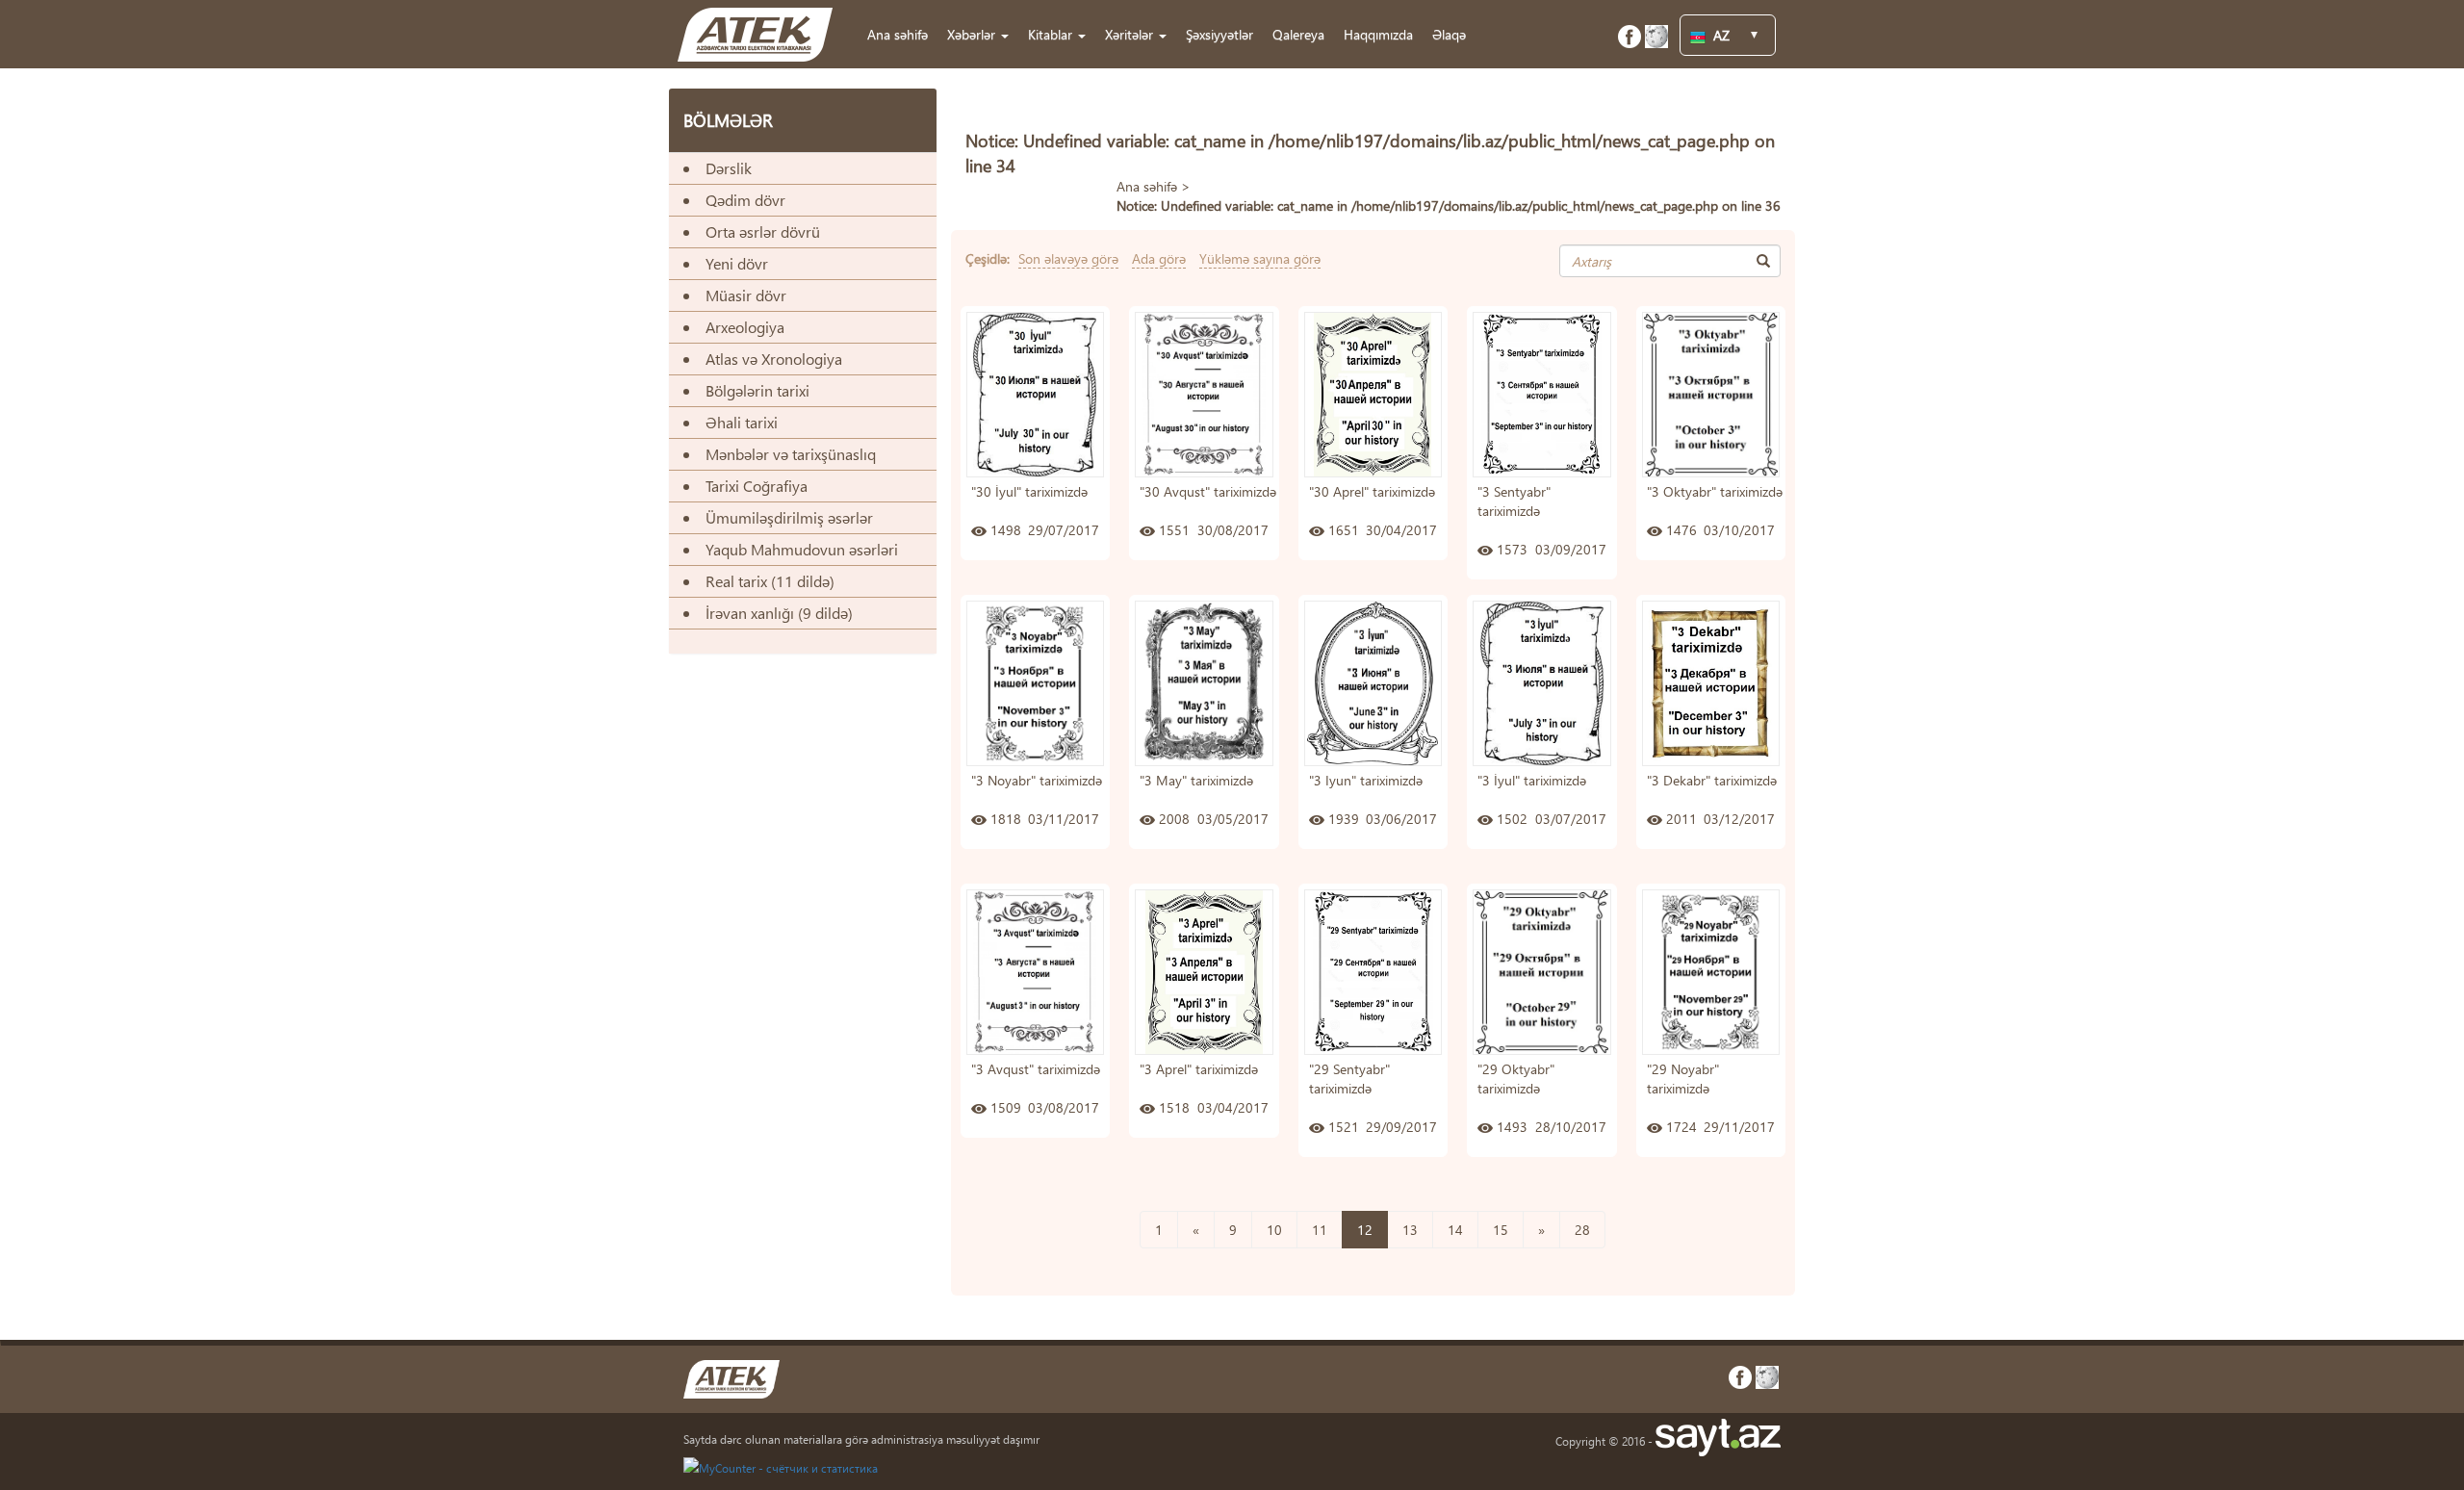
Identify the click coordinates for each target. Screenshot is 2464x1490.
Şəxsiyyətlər (1219, 34)
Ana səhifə (898, 34)
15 (1501, 1230)
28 (1582, 1230)
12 (1365, 1230)
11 (1320, 1230)
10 (1274, 1230)
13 (1410, 1230)
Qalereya (1298, 34)
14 (1455, 1230)
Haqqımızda (1378, 34)
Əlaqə (1449, 34)
